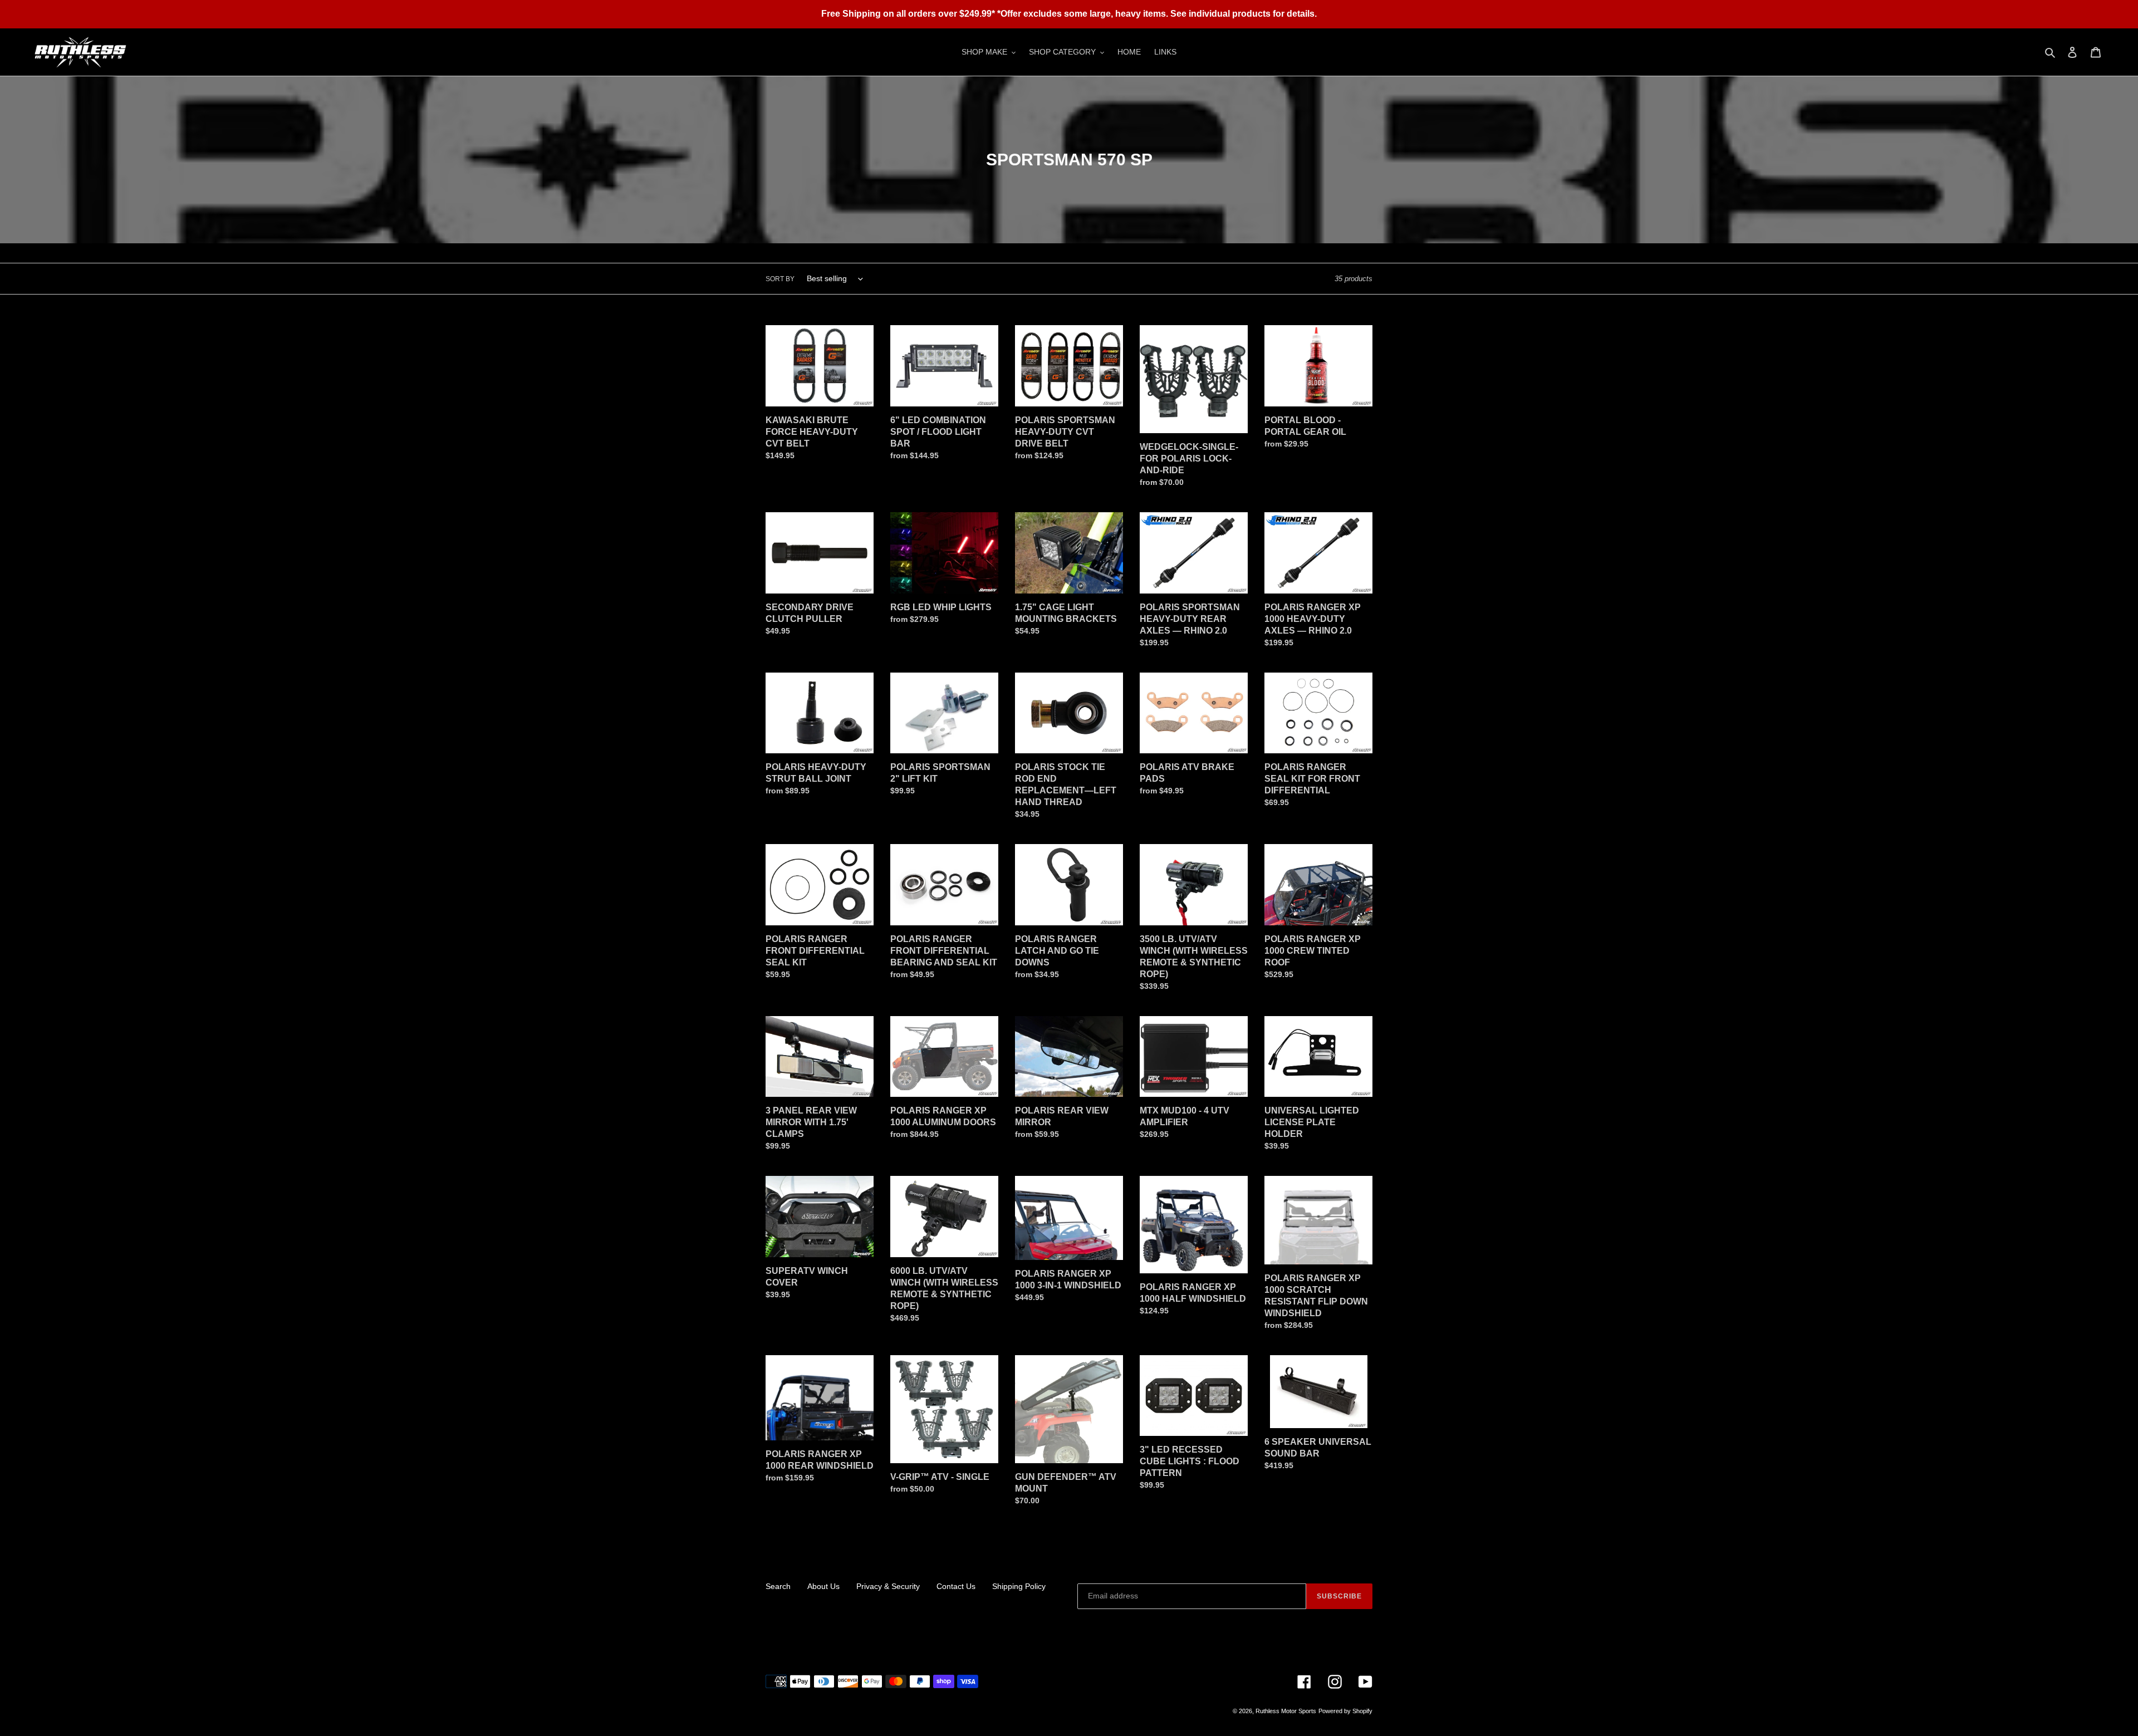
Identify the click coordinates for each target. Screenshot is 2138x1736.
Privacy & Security (888, 1586)
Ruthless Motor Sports (1286, 1711)
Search (778, 1586)
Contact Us (956, 1586)
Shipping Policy (1019, 1586)
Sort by (780, 279)
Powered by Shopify (1345, 1711)
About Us (823, 1586)
